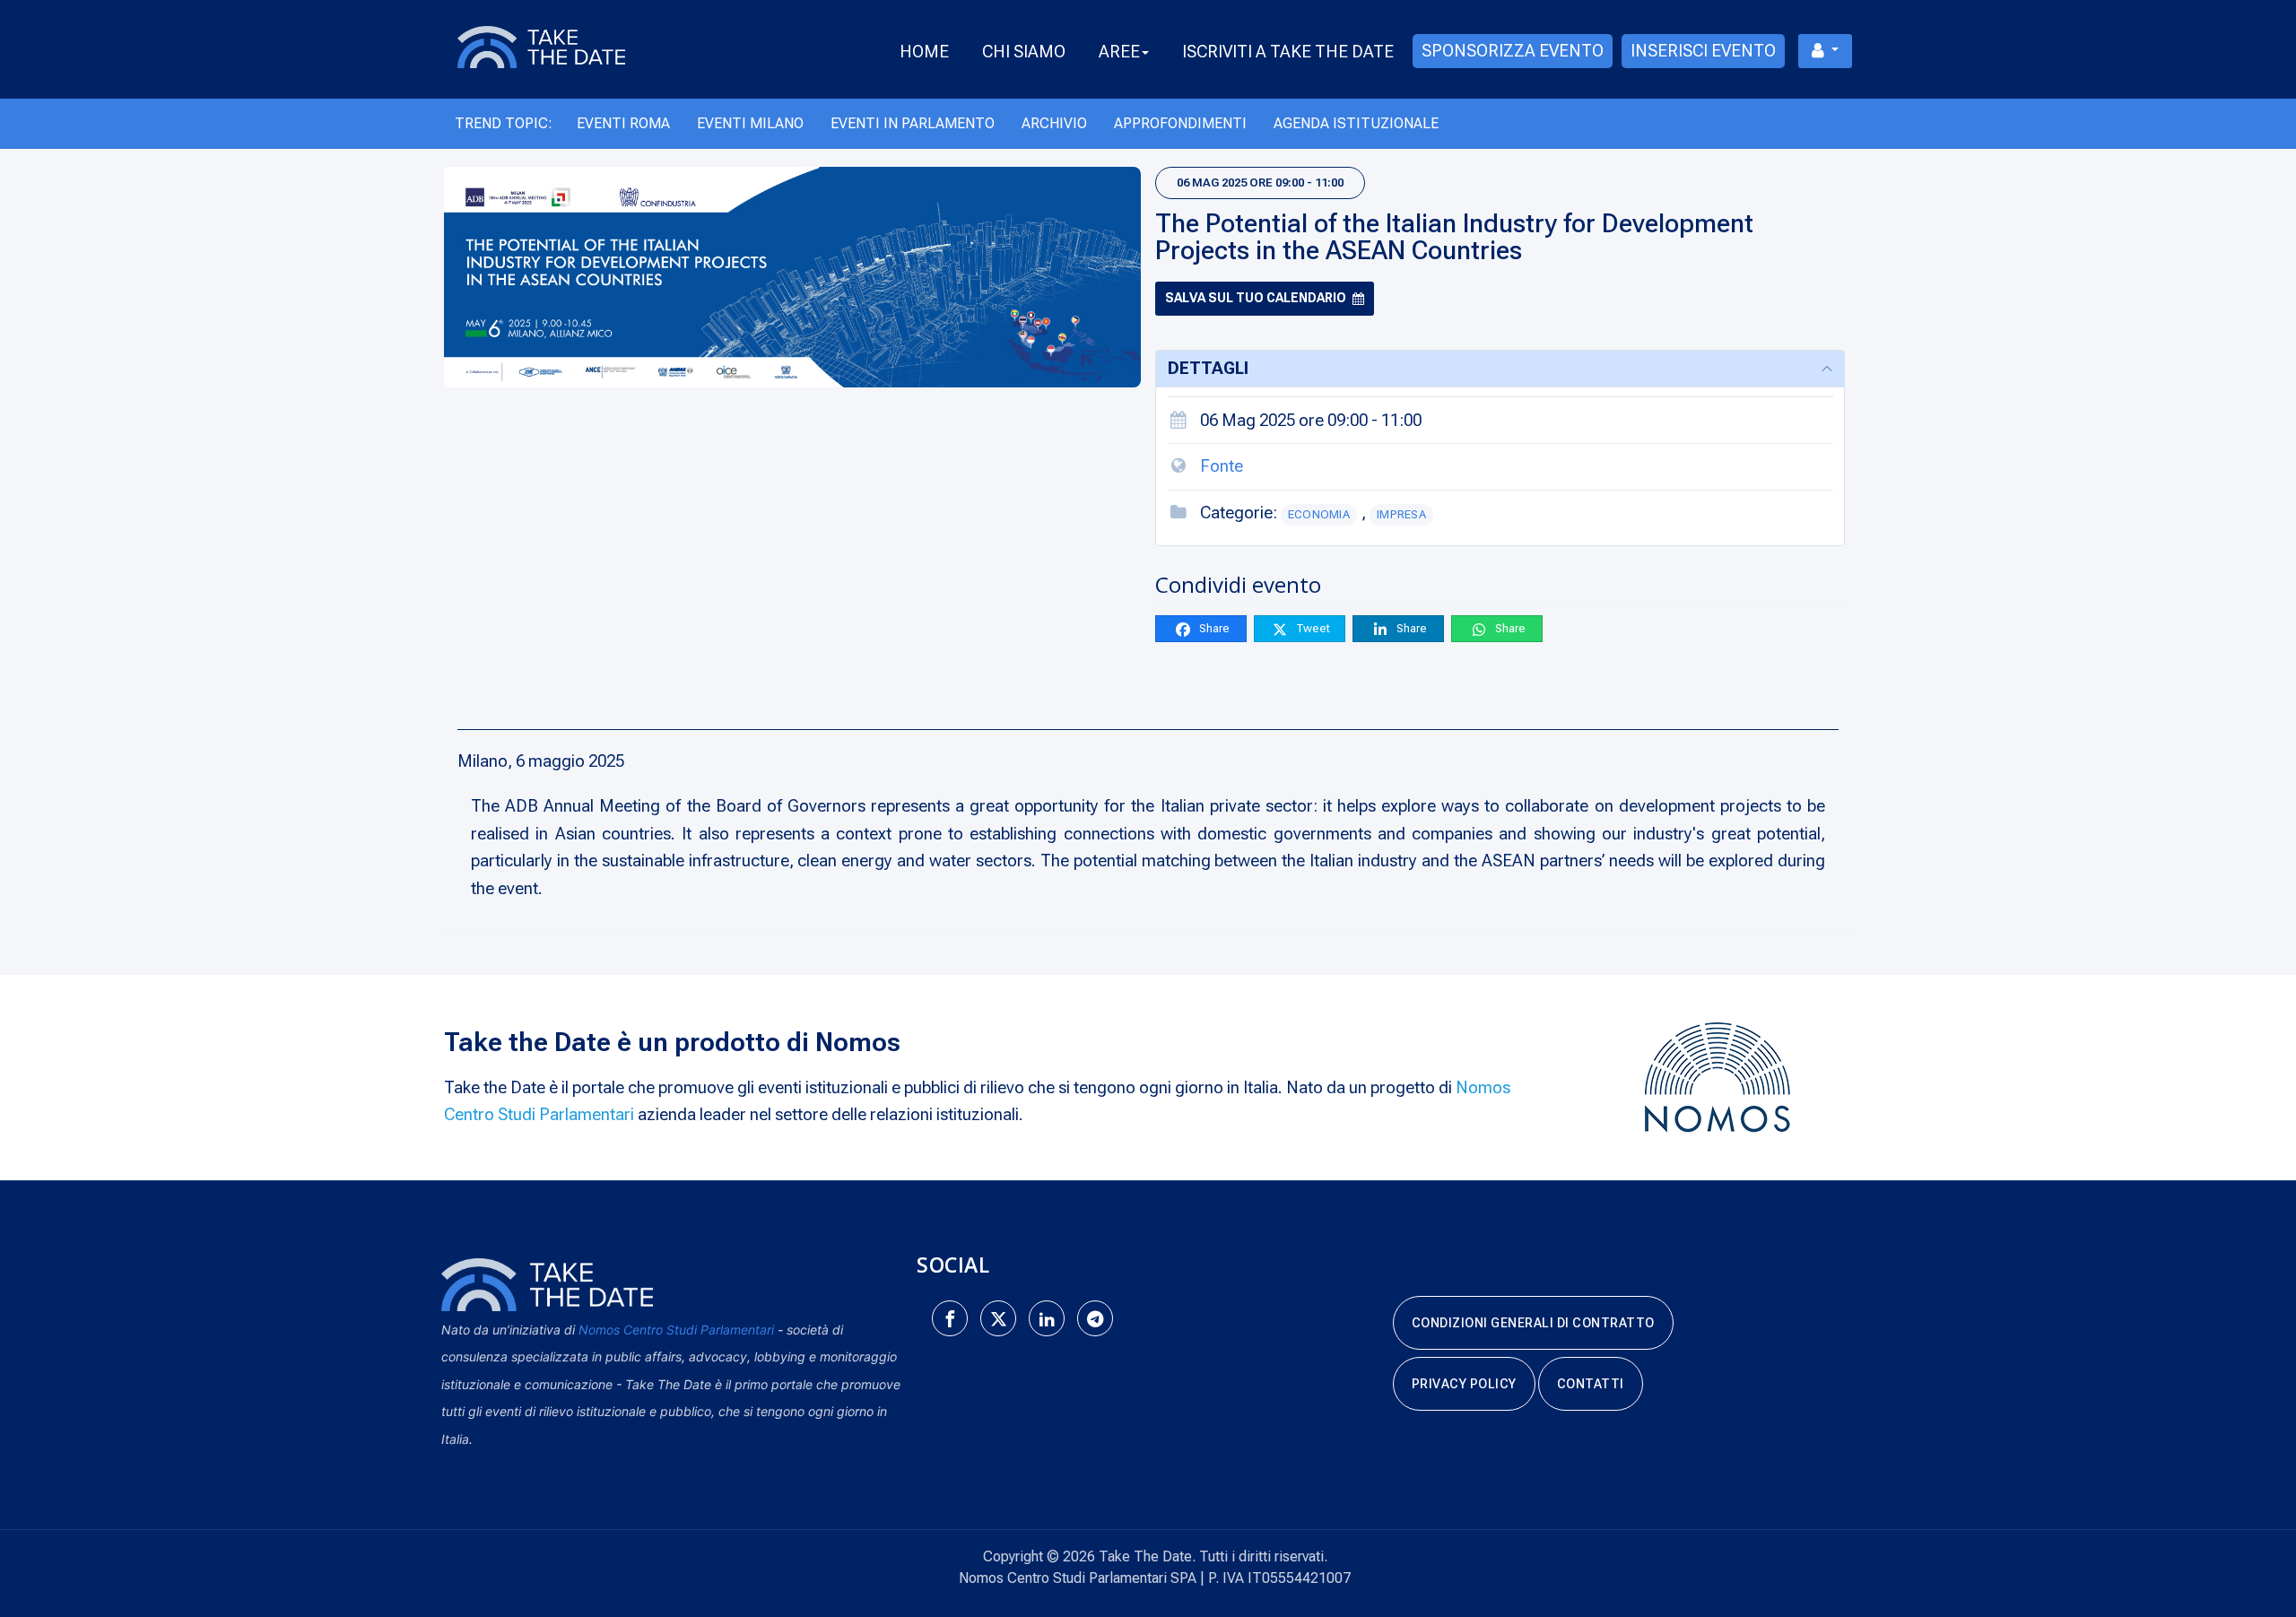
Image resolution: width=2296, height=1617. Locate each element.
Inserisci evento (1703, 51)
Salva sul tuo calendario (1256, 298)
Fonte (1222, 466)
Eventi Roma (623, 123)
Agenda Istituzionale (1356, 123)
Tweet (1312, 628)
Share (1213, 628)
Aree (1119, 52)
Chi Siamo (1024, 52)
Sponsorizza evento (1513, 51)
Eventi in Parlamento (913, 123)
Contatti (1591, 1384)
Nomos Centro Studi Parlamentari (676, 1330)
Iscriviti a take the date (1288, 52)
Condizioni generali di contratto (1533, 1323)
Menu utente (1825, 51)
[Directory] (562, 46)
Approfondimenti (1180, 123)
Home (924, 52)
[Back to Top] (2251, 1545)
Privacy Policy (1464, 1384)
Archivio (1054, 123)
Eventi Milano (750, 123)
